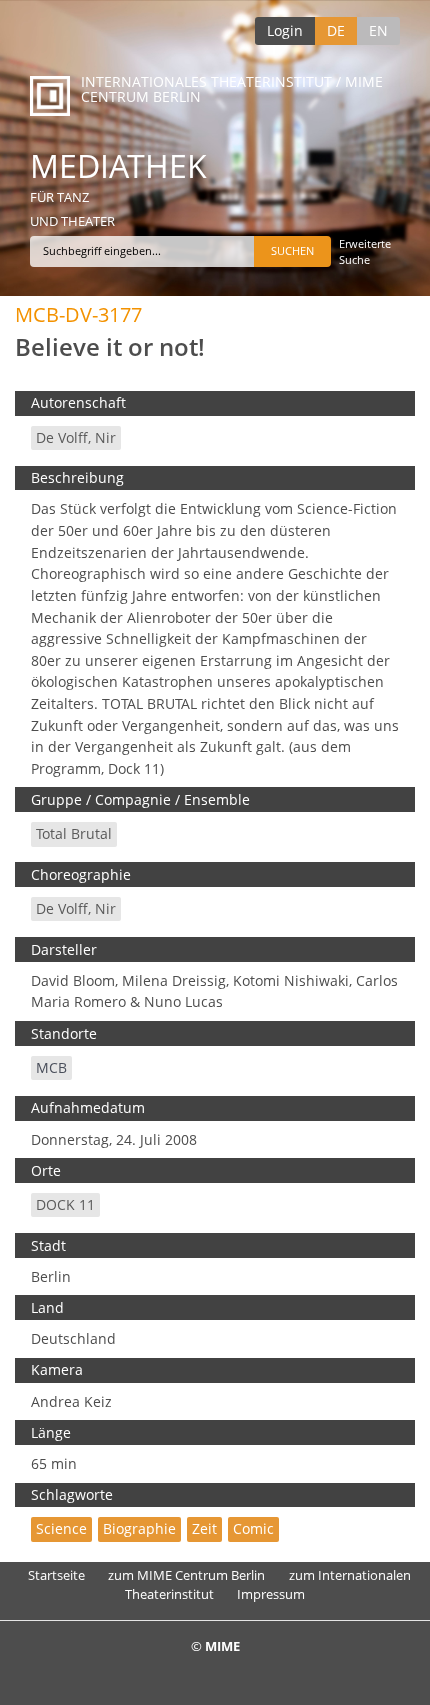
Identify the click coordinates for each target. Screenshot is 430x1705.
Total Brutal (74, 833)
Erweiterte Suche (365, 251)
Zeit (204, 1528)
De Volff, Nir (76, 437)
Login (285, 30)
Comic (253, 1528)
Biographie (139, 1528)
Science (61, 1528)
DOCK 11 (65, 1204)
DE (336, 30)
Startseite (56, 1575)
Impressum (271, 1594)
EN (378, 30)
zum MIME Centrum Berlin (186, 1575)
